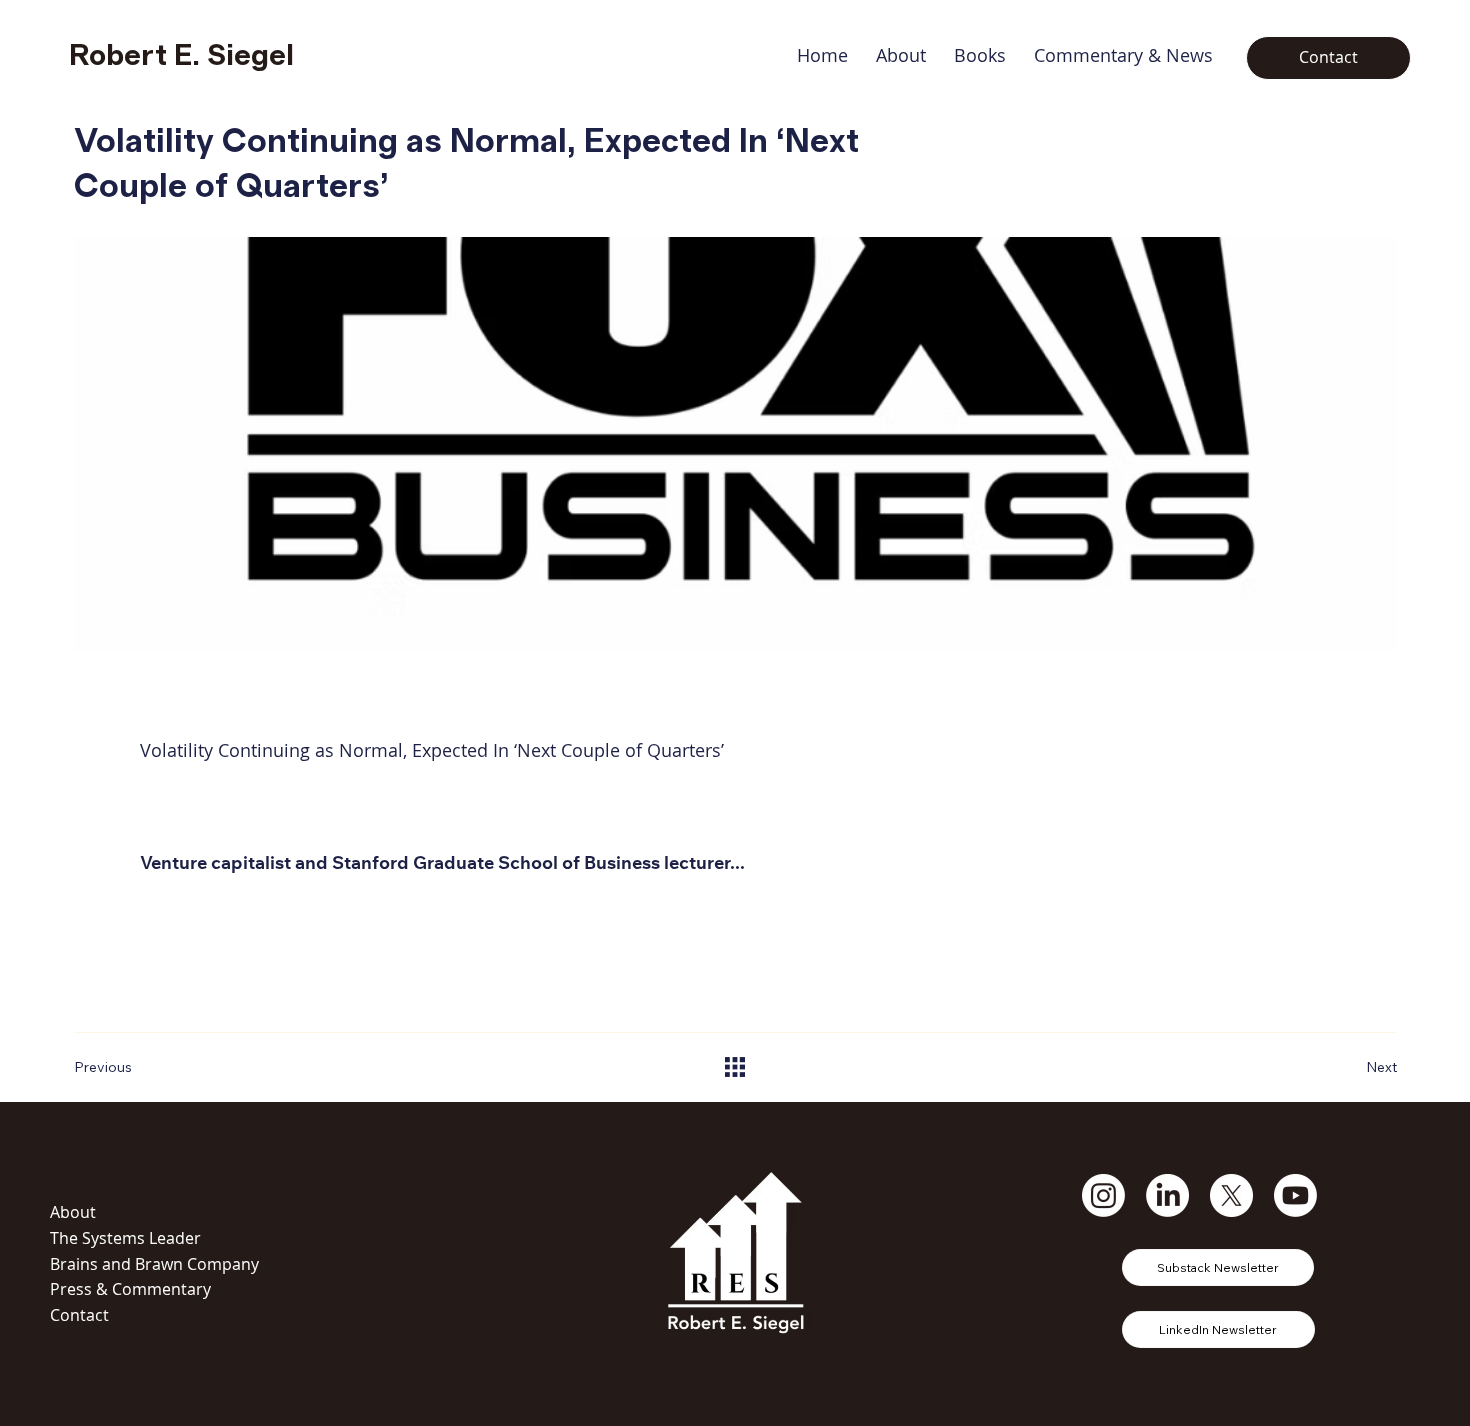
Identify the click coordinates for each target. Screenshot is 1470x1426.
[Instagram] (1103, 1195)
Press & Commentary (130, 1289)
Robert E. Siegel (181, 56)
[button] (980, 55)
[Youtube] (1295, 1195)
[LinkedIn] (1167, 1195)
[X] (1231, 1195)
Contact (79, 1315)
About (73, 1212)
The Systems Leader (125, 1238)
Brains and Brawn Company (154, 1264)
